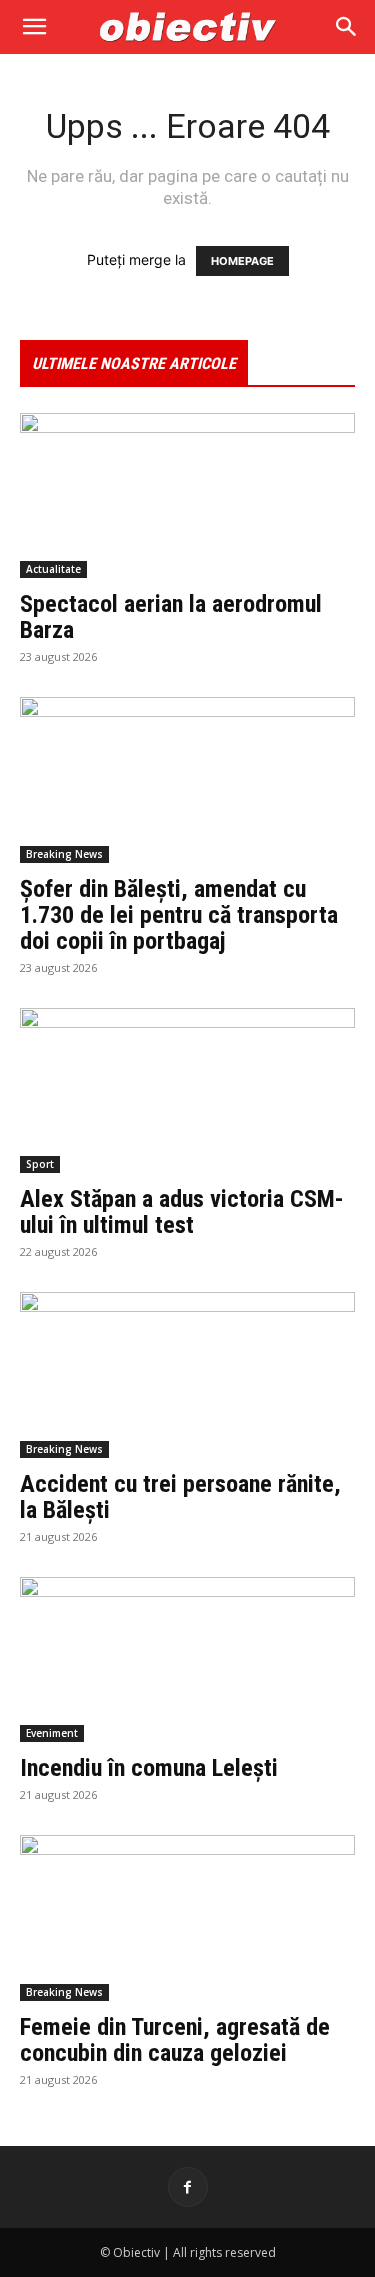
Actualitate (53, 569)
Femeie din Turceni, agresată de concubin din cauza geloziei (175, 2040)
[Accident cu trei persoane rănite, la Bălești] (187, 1374)
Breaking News (64, 854)
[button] (34, 27)
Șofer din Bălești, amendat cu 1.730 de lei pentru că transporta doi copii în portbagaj (179, 915)
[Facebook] (188, 2187)
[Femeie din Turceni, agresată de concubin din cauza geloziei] (187, 1917)
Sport (40, 1164)
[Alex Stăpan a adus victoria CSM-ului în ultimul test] (187, 1090)
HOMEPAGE (242, 261)
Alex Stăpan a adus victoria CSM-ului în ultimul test (182, 1212)
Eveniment (52, 1733)
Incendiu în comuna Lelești (149, 1768)
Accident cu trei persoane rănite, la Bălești (180, 1497)
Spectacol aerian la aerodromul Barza (171, 617)
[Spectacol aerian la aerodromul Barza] (187, 495)
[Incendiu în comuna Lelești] (187, 1659)
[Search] (347, 27)
